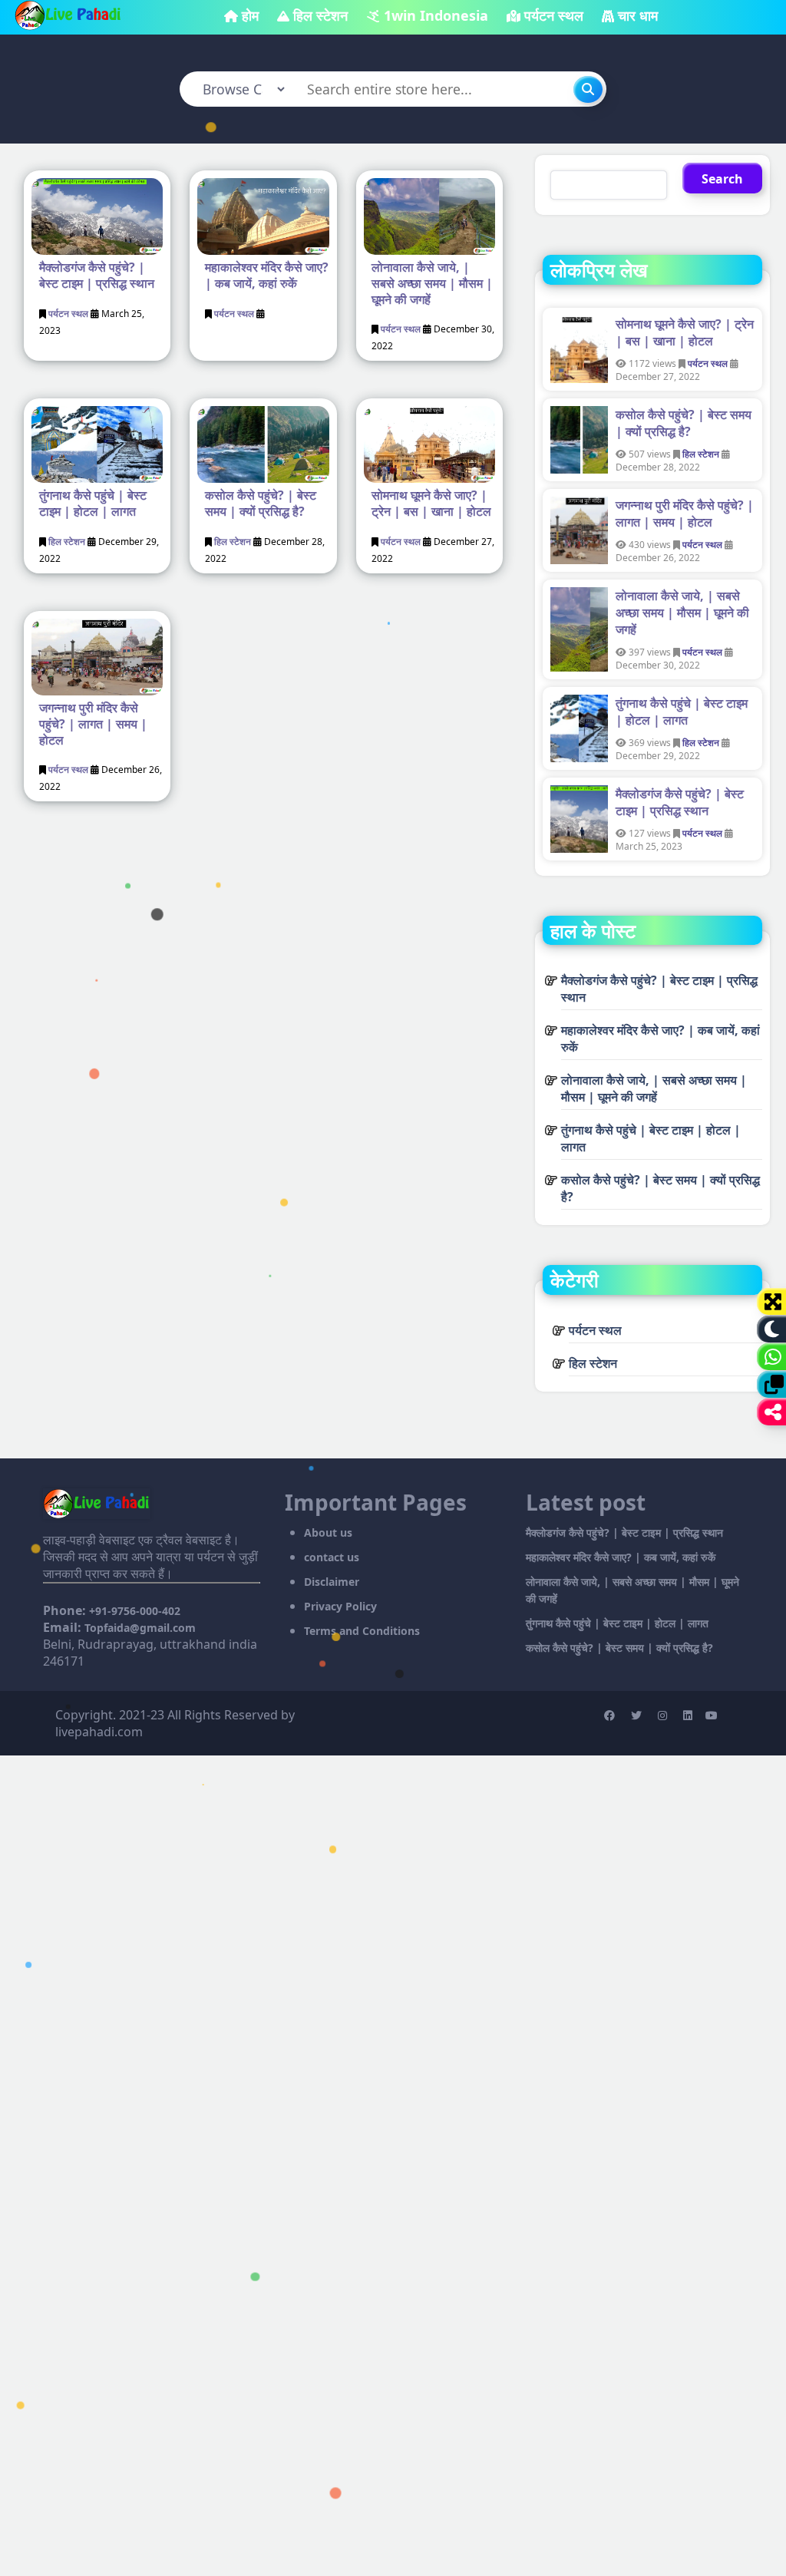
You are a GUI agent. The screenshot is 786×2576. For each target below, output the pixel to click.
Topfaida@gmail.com (140, 1628)
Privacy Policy (340, 1606)
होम (250, 15)
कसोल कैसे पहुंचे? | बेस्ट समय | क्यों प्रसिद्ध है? (261, 503)
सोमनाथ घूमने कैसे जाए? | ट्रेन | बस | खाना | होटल (431, 503)
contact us (332, 1557)
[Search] (588, 89)
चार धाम (638, 15)
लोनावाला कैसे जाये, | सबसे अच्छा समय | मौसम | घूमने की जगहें (432, 283)
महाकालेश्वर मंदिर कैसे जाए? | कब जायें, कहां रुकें (267, 275)
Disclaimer (332, 1582)
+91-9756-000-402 (135, 1611)
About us (328, 1532)
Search (722, 179)
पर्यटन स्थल (554, 15)
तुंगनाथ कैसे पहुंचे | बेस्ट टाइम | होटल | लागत (93, 503)
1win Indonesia (436, 15)
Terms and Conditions (362, 1631)
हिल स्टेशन (320, 15)
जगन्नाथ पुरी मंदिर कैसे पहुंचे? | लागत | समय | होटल (93, 724)
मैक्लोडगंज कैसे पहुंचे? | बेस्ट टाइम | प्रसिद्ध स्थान (97, 275)
